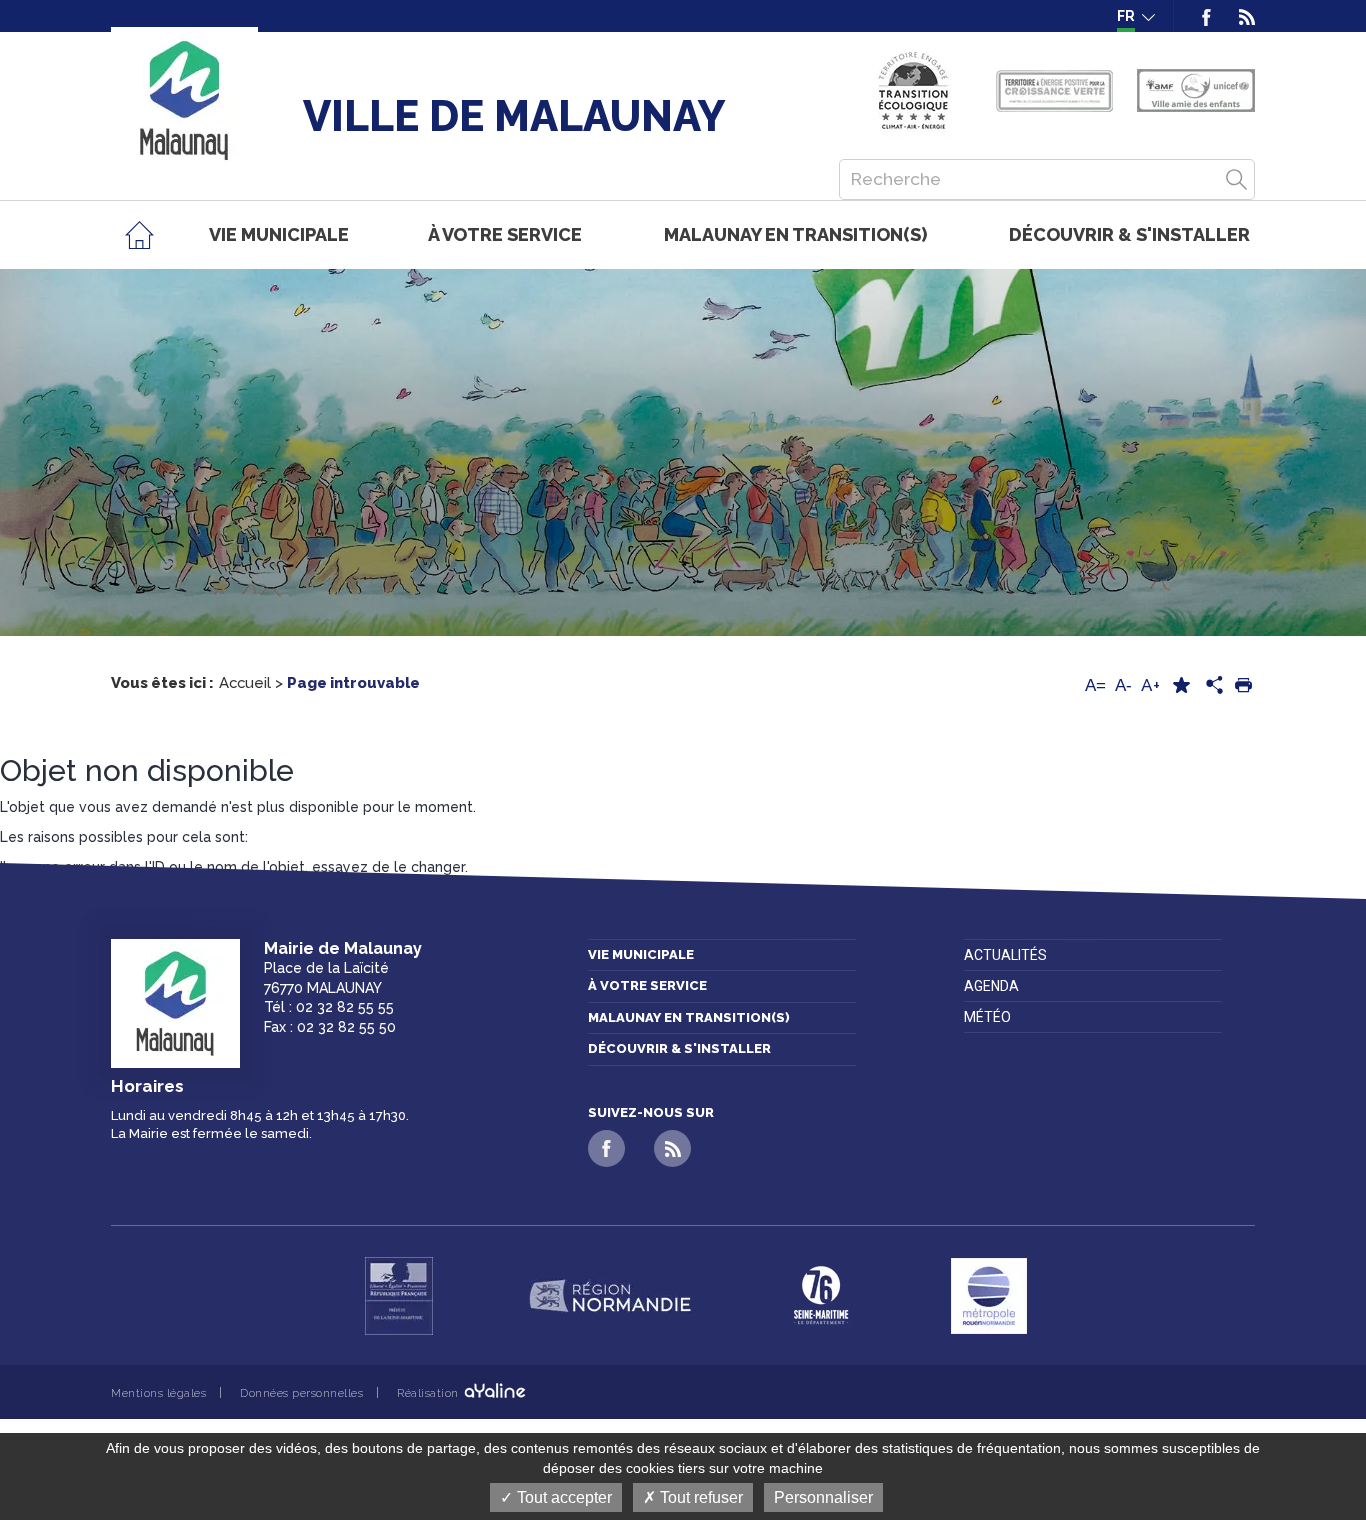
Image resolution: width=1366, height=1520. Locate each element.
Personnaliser (823, 1497)
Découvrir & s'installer (679, 1048)
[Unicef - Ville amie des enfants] (1196, 90)
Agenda (991, 986)
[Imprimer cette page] (1243, 685)
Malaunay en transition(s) (689, 1017)
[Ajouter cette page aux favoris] (1181, 685)
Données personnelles (301, 1393)
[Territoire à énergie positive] (1054, 91)
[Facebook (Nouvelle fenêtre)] (1206, 16)
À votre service (647, 985)
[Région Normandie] (610, 1296)
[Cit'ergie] (913, 90)
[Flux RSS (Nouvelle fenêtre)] (1240, 16)
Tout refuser (699, 1497)
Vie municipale (641, 954)
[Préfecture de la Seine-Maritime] (399, 1296)
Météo (987, 1017)
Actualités (1005, 955)
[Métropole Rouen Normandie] (989, 1296)
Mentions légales (158, 1393)
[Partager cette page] (1212, 686)
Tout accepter (562, 1497)
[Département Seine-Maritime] (821, 1296)
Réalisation (429, 1393)
